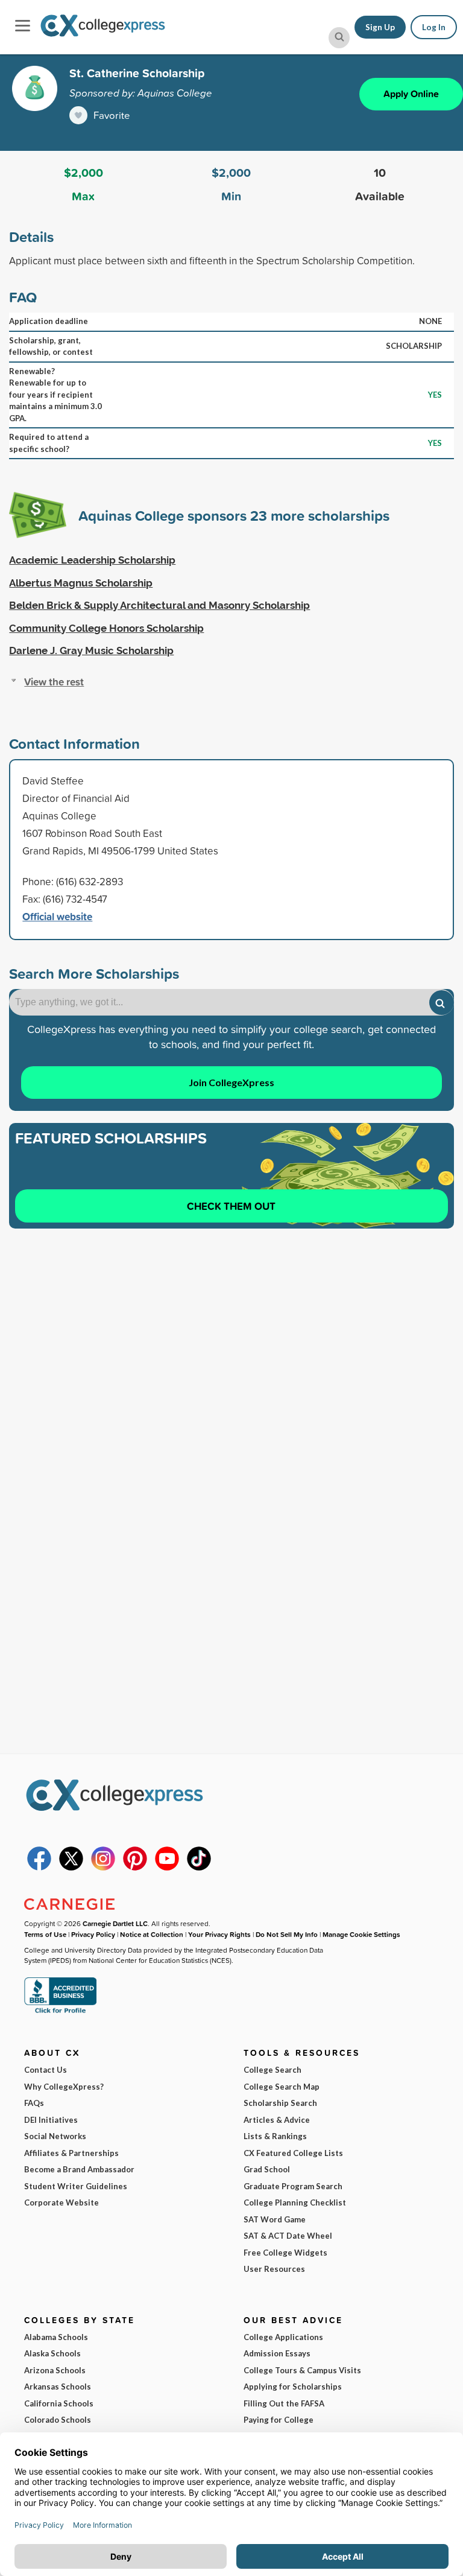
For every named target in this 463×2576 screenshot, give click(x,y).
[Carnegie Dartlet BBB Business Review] (60, 2012)
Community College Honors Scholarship (106, 628)
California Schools (59, 2403)
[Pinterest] (135, 1868)
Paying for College (279, 2420)
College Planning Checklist (295, 2202)
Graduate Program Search (293, 2186)
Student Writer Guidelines (76, 2186)
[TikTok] (199, 1868)
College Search (272, 2070)
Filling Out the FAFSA (284, 2403)
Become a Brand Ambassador (79, 2169)
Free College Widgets (285, 2253)
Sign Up (380, 27)
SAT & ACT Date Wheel (288, 2236)
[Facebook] (39, 1868)
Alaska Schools (52, 2353)
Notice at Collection (152, 1934)
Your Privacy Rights (219, 1934)
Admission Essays (277, 2353)
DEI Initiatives (51, 2120)
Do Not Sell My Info (287, 1934)
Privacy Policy (93, 1934)
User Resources (274, 2269)
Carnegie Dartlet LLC (115, 1923)
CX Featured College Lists (293, 2153)
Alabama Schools (56, 2337)
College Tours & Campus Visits (302, 2370)
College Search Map (282, 2087)
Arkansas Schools (58, 2387)
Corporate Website (61, 2202)
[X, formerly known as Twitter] (71, 1868)
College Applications (283, 2337)
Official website (57, 916)
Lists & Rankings (275, 2136)
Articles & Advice (277, 2120)
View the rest (54, 682)
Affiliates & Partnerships (71, 2153)
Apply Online (411, 94)
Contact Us (46, 2070)
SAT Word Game (275, 2219)
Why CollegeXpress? (64, 2087)
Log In (434, 27)
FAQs (34, 2103)
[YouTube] (167, 1868)
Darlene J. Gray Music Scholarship (91, 650)
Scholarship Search (280, 2103)
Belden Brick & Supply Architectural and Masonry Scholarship (159, 605)
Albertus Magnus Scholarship (81, 583)
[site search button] (339, 38)
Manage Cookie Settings (361, 1934)
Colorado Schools (58, 2420)
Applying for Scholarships (293, 2387)
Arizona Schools (55, 2370)
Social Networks (55, 2136)
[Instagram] (103, 1868)
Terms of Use (45, 1934)
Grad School (267, 2169)
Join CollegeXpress (231, 1082)
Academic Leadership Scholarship (92, 560)
